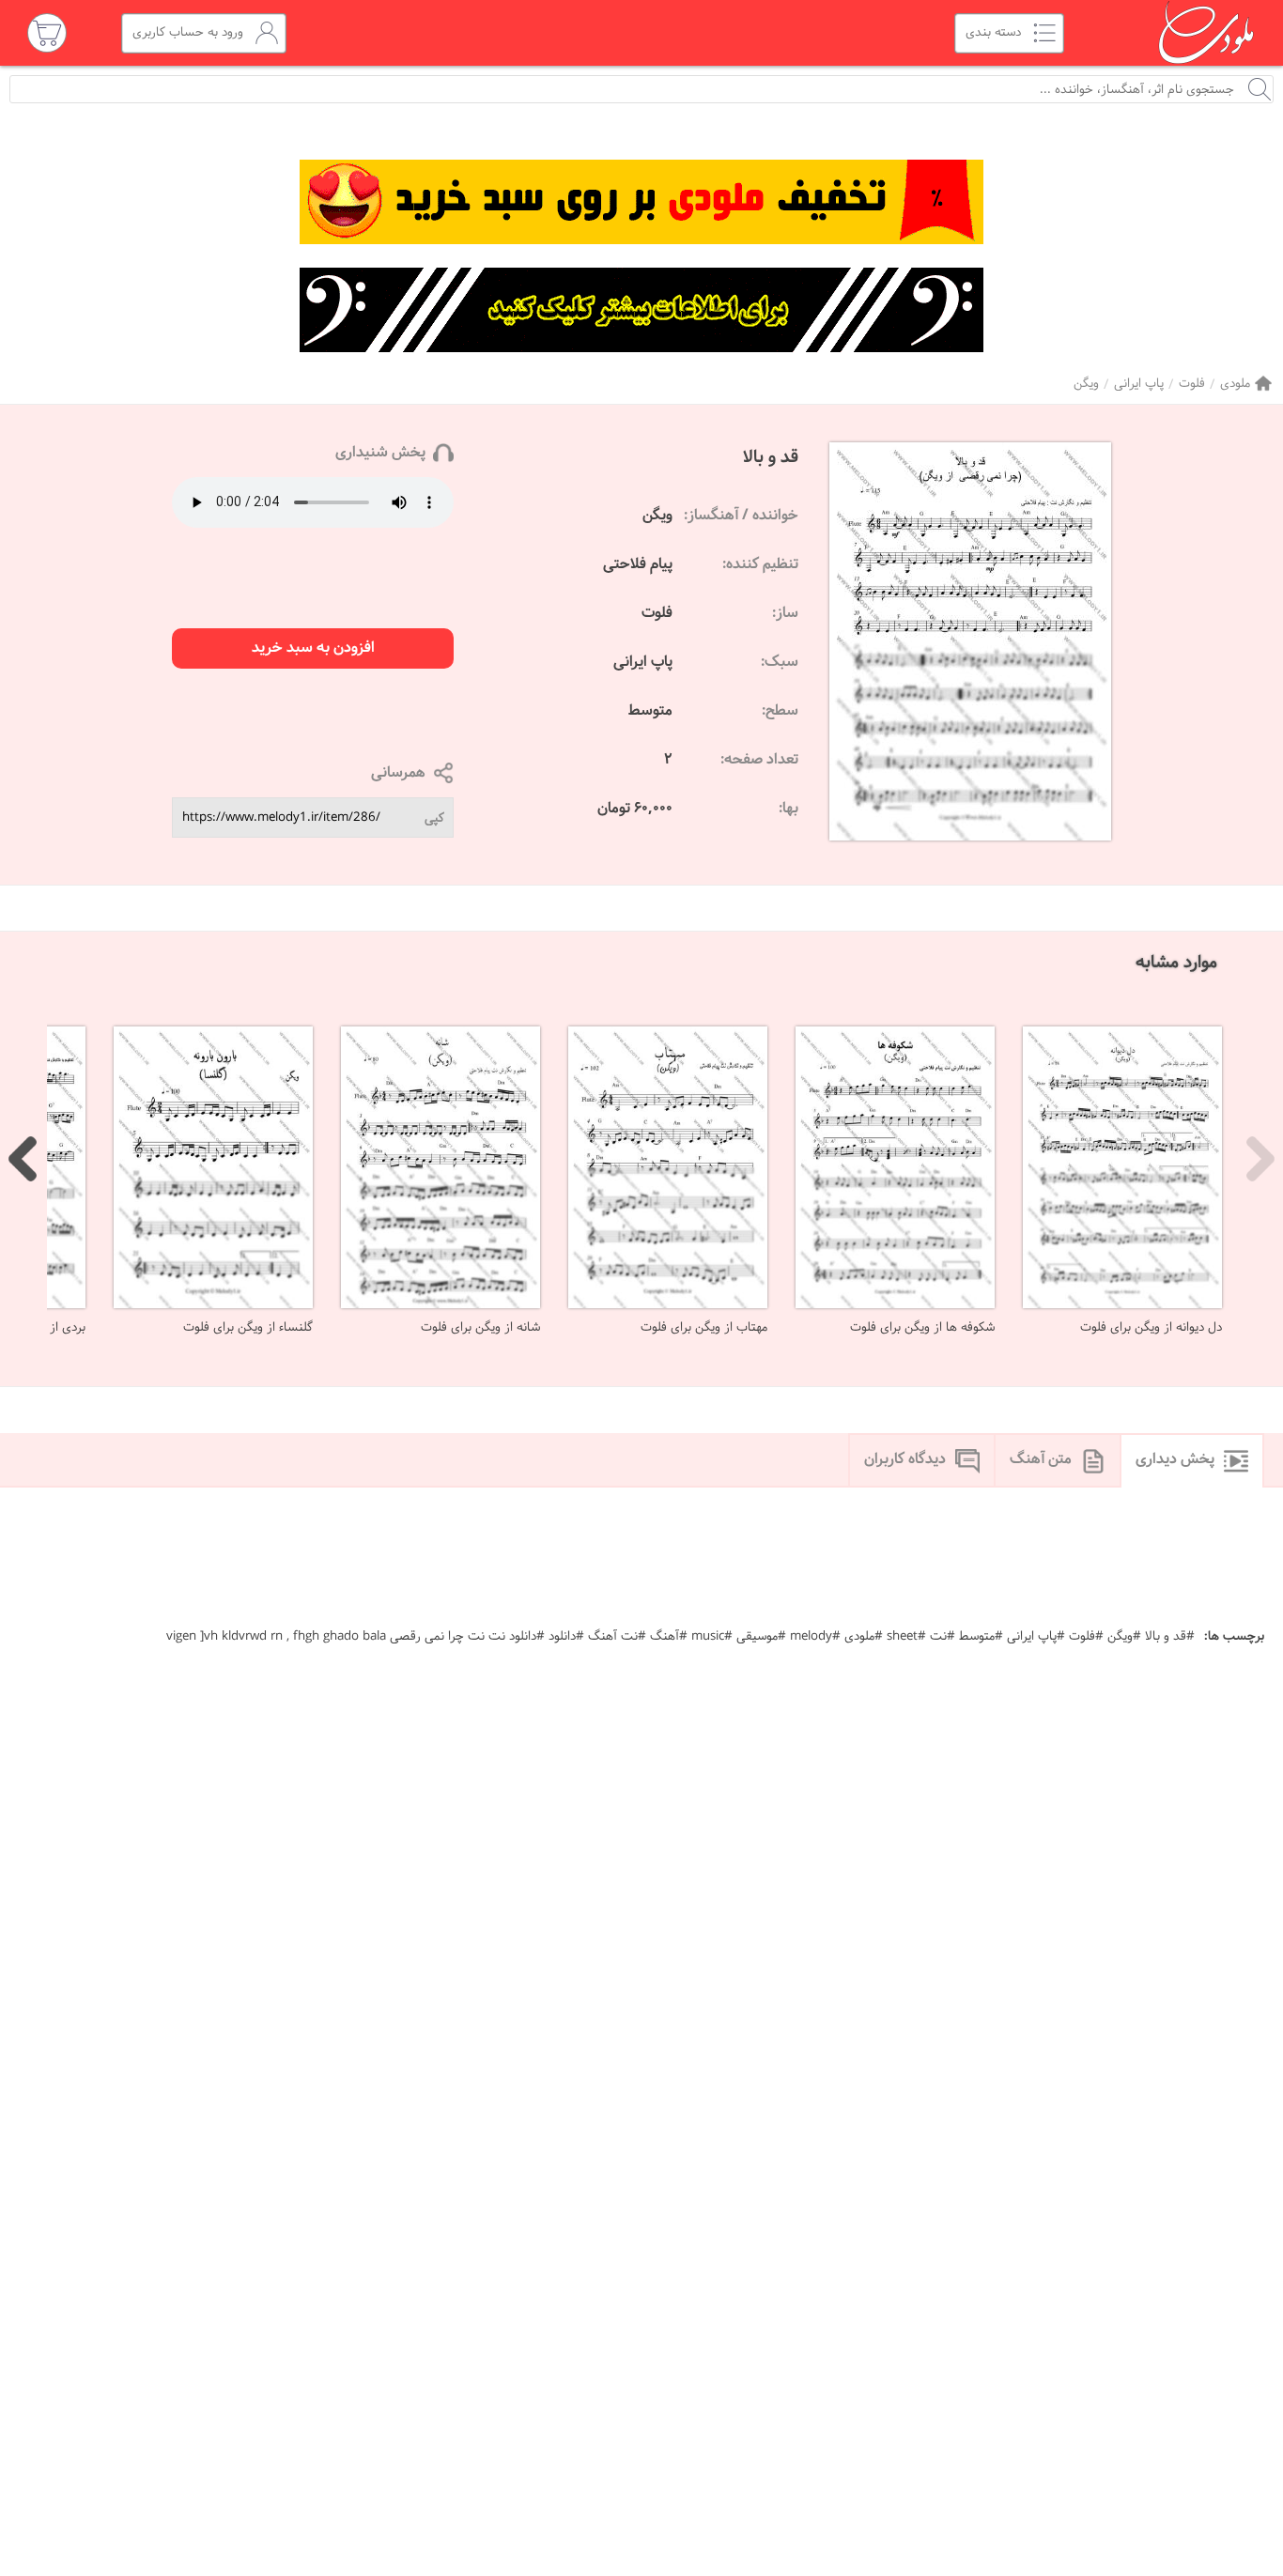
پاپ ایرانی (1139, 384)
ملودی (1235, 384)
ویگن (1086, 384)
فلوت (1192, 384)
